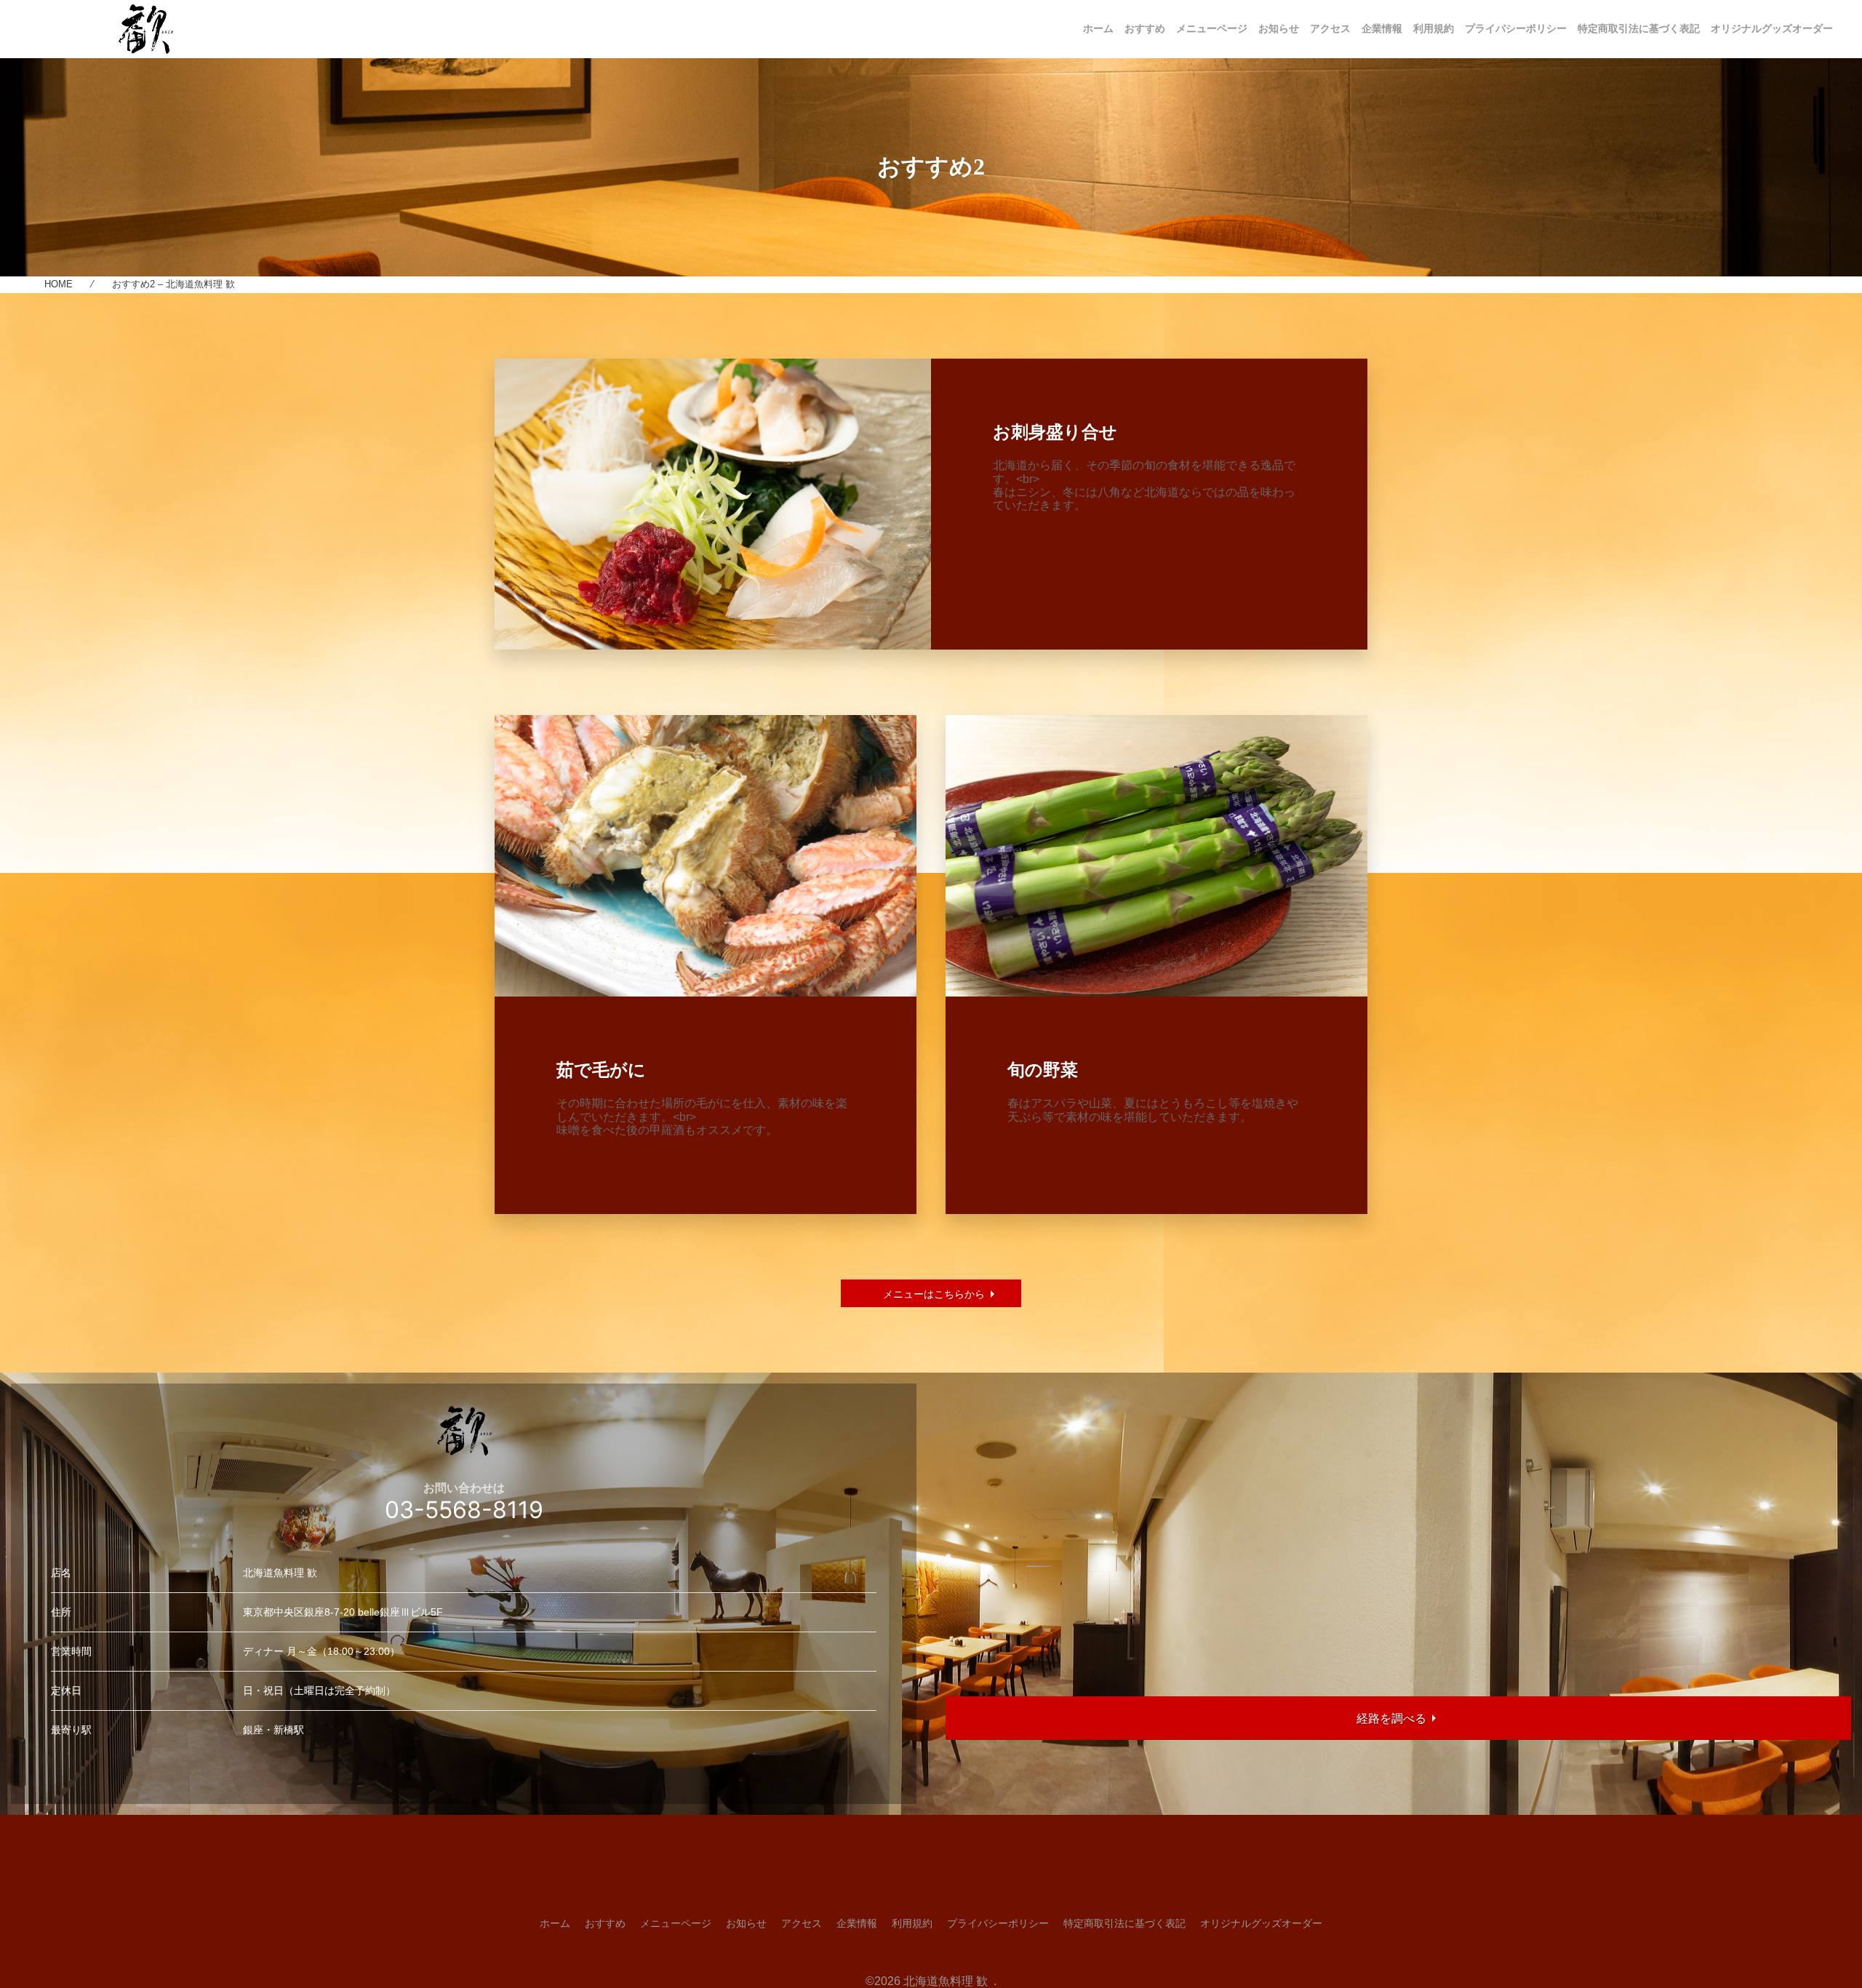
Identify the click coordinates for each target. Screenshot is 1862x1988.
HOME (59, 284)
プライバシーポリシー (1516, 28)
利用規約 (1434, 28)
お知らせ (1279, 28)
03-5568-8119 (464, 1510)
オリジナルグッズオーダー (1772, 28)
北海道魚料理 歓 (947, 1981)
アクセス (1330, 28)
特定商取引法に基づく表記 (1639, 28)
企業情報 (1382, 28)
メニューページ (1212, 28)
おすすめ (1145, 28)
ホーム (1098, 28)
